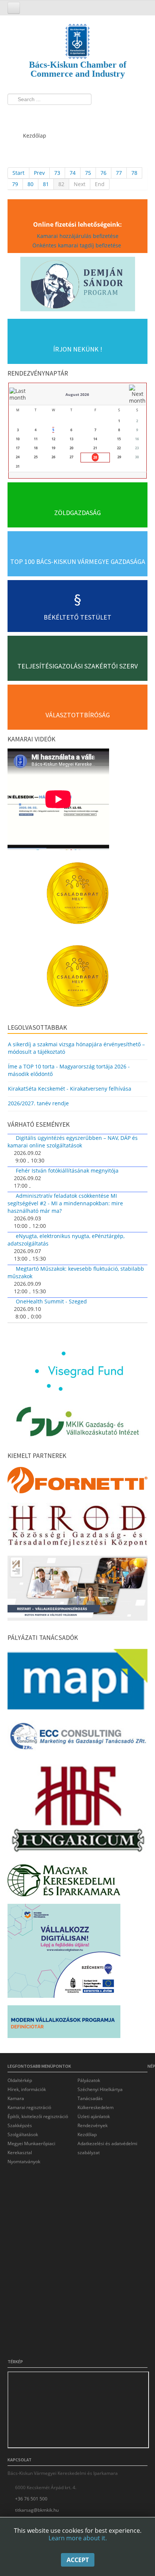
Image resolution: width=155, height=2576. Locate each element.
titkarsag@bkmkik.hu (37, 2510)
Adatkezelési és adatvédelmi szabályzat (107, 2148)
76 (103, 173)
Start (18, 173)
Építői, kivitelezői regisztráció (38, 2116)
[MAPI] (77, 1681)
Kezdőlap (87, 2134)
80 (30, 184)
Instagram (43, 115)
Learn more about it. (78, 2538)
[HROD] (77, 1527)
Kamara (16, 2098)
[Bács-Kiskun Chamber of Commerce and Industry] (77, 35)
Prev (39, 173)
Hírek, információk (27, 2089)
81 (46, 184)
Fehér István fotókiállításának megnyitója (67, 1171)
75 (88, 173)
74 (73, 173)
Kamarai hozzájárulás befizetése (78, 236)
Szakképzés (20, 2125)
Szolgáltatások (23, 2134)
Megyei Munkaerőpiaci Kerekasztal (31, 2148)
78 (134, 173)
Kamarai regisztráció (29, 2107)
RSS (57, 115)
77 (119, 173)
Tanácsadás (90, 2098)
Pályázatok (89, 2080)
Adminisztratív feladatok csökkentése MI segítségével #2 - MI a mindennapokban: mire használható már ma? (65, 1203)
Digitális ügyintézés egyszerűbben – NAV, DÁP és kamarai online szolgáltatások (73, 1142)
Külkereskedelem (96, 2107)
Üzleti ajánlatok (94, 2116)
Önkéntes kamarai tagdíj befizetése (77, 245)
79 (15, 184)
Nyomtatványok (24, 2162)
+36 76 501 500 (31, 2499)
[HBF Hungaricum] (77, 1811)
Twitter (29, 115)
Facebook (15, 115)
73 (57, 173)
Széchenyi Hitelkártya (100, 2089)
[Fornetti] (77, 1482)
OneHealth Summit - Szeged (51, 1301)
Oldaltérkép (20, 2080)
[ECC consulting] (77, 1739)
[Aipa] (77, 1590)
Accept (78, 2560)
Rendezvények (93, 2125)
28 (95, 457)
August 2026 (77, 394)
